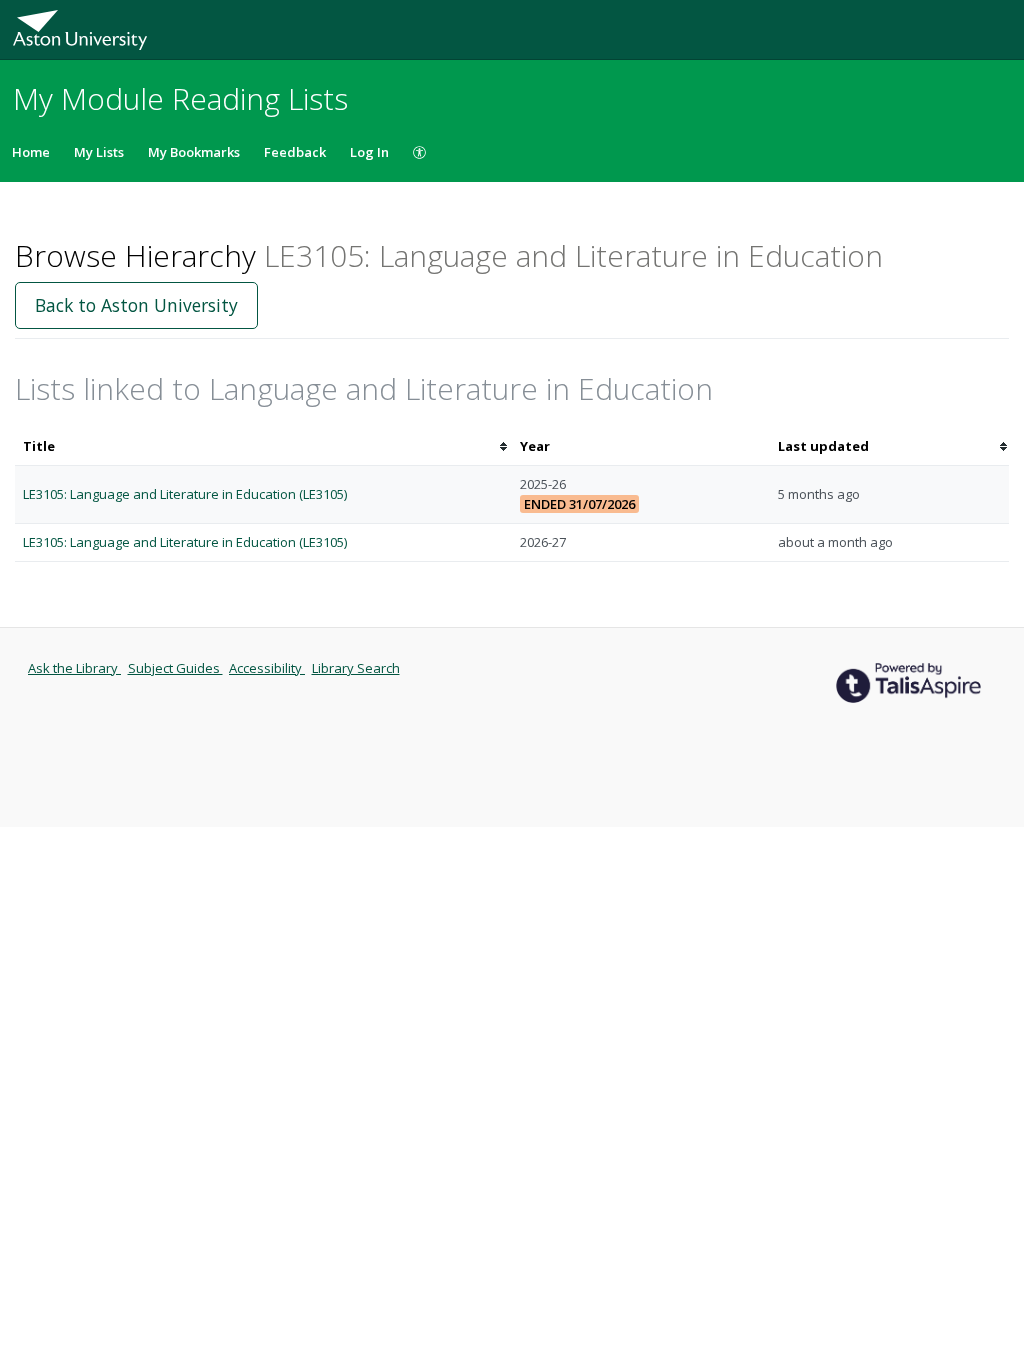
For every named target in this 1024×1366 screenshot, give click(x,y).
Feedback (295, 152)
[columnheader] (263, 446)
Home (31, 152)
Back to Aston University (136, 305)
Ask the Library (74, 668)
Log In (369, 152)
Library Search (356, 668)
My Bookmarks (194, 152)
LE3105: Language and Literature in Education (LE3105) (185, 494)
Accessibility (267, 668)
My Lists (99, 152)
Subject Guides (175, 668)
